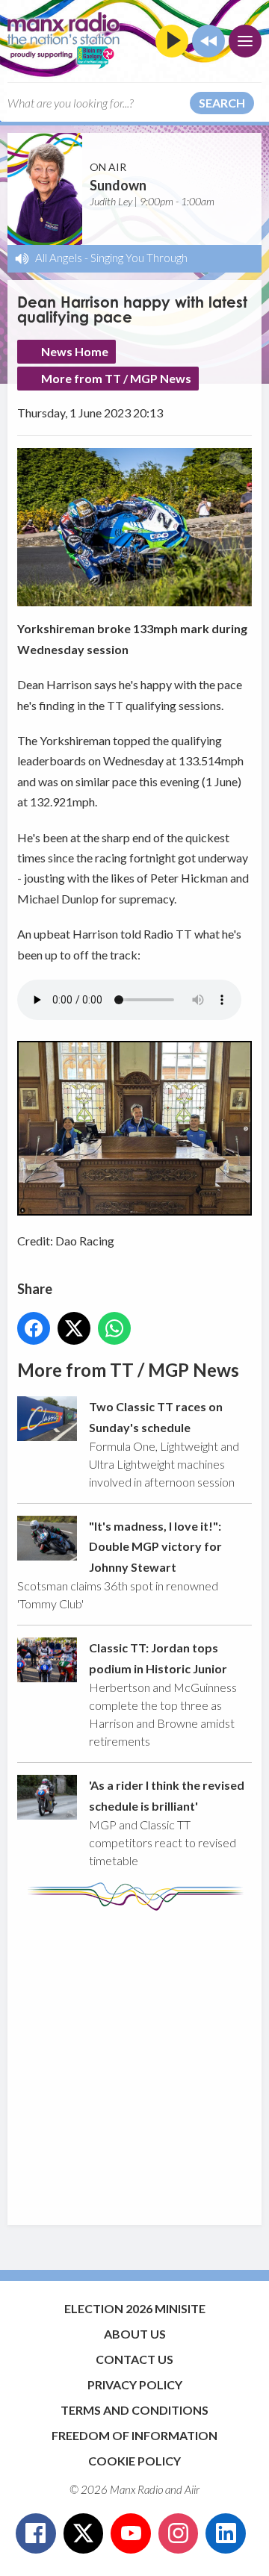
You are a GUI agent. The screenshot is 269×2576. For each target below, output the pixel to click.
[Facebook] (36, 2533)
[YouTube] (131, 2533)
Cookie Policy (134, 2461)
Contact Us (134, 2359)
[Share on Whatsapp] (114, 1328)
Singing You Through (139, 258)
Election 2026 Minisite (135, 2308)
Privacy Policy (135, 2384)
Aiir (192, 2489)
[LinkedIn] (226, 2533)
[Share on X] (74, 1328)
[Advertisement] (134, 2061)
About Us (135, 2334)
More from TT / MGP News (116, 378)
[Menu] (245, 41)
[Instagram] (179, 2533)
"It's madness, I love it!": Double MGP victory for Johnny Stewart (155, 1546)
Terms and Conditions (134, 2410)
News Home (75, 351)
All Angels (59, 258)
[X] (84, 2533)
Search (222, 103)
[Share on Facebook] (34, 1328)
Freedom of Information (134, 2435)
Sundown (118, 185)
